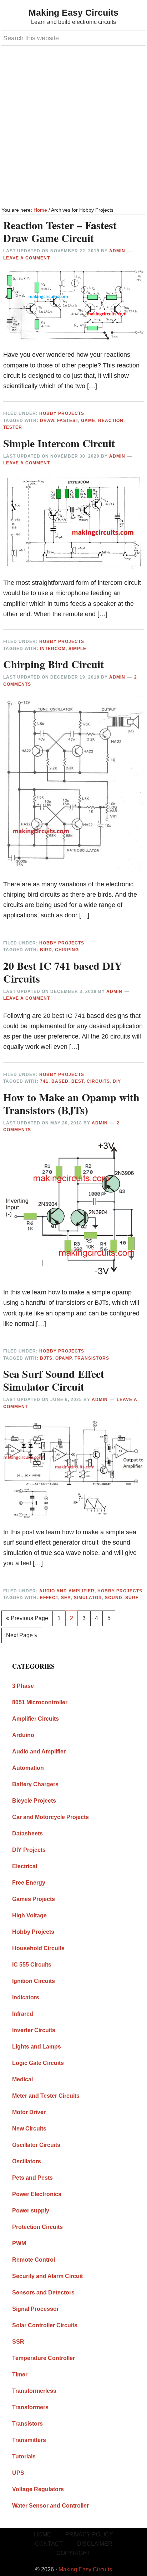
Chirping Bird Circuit (54, 664)
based (60, 1081)
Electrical (25, 1866)
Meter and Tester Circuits (46, 2096)
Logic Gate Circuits (38, 2063)
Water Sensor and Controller (50, 2506)
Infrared (23, 2014)
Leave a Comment (27, 258)
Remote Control (34, 2260)
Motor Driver (29, 2112)
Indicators (26, 1997)
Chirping (67, 950)
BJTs (46, 1358)
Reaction (111, 421)
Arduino (23, 1735)
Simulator (88, 1598)
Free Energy (29, 1883)
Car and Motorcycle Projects (50, 1817)
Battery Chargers (35, 1784)
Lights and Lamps (37, 2047)
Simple (77, 649)
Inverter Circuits (34, 2030)
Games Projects (34, 1899)
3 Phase (23, 1686)
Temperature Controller (44, 2358)
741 (44, 1081)
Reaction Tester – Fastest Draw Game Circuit (60, 231)
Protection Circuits (37, 2227)
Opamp (64, 1358)
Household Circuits (38, 1948)
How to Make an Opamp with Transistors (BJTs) (71, 1103)
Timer (20, 2374)
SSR (18, 2342)
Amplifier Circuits (36, 1719)
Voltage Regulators (38, 2489)
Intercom (53, 649)
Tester (13, 427)
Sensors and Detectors (43, 2292)
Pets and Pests (32, 2178)
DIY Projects (29, 1850)
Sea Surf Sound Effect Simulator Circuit (54, 1380)
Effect (49, 1598)
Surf (132, 1598)
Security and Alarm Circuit (47, 2276)
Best (78, 1081)
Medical (22, 2079)
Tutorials (24, 2456)
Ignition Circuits (34, 1981)
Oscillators (27, 2161)
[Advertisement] (73, 127)
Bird (46, 950)
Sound (114, 1598)
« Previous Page (27, 1621)
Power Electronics (37, 2194)
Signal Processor (36, 2309)
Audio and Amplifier (67, 1591)
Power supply (31, 2211)
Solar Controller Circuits (45, 2325)
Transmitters (29, 2440)
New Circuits (29, 2129)
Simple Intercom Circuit (59, 443)
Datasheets (27, 1833)
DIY (117, 1081)
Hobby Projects (62, 413)
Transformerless (34, 2391)
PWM (19, 2243)
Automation (28, 1768)
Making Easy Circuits (73, 12)
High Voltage (29, 1915)
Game (88, 421)
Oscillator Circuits (36, 2145)
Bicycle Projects (34, 1801)
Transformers (30, 2407)
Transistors (92, 1358)
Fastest (68, 421)
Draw (47, 421)
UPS (18, 2473)
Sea (66, 1598)
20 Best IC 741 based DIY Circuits (63, 972)
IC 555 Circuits (32, 1965)
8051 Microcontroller (40, 1702)
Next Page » (22, 1638)
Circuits (98, 1081)
